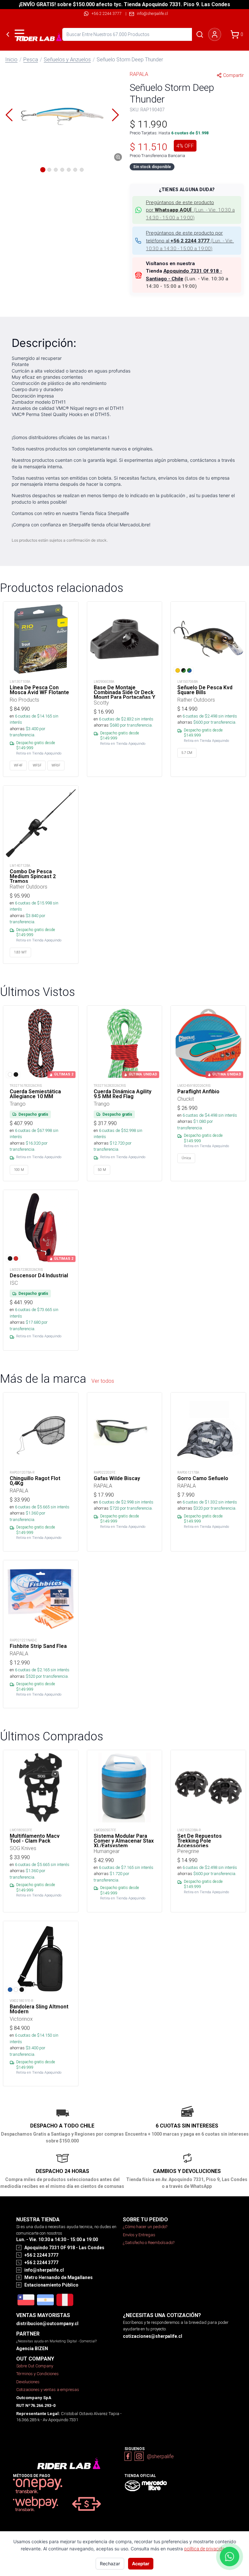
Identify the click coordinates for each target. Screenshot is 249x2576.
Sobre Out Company (35, 2366)
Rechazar (110, 2564)
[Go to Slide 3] (56, 170)
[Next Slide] (115, 115)
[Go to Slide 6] (75, 170)
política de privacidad (206, 2549)
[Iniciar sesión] (215, 34)
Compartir (233, 75)
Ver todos (103, 1381)
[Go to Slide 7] (82, 170)
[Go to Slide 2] (49, 170)
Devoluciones (28, 2382)
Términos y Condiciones (37, 2374)
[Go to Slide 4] (62, 170)
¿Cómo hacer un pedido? (145, 2227)
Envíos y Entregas (139, 2235)
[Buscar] (200, 34)
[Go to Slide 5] (69, 170)
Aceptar (141, 2564)
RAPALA (139, 74)
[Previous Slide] (9, 115)
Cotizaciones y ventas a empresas (48, 2390)
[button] (62, 115)
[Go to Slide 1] (43, 170)
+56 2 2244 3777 (107, 13)
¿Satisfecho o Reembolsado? (149, 2243)
